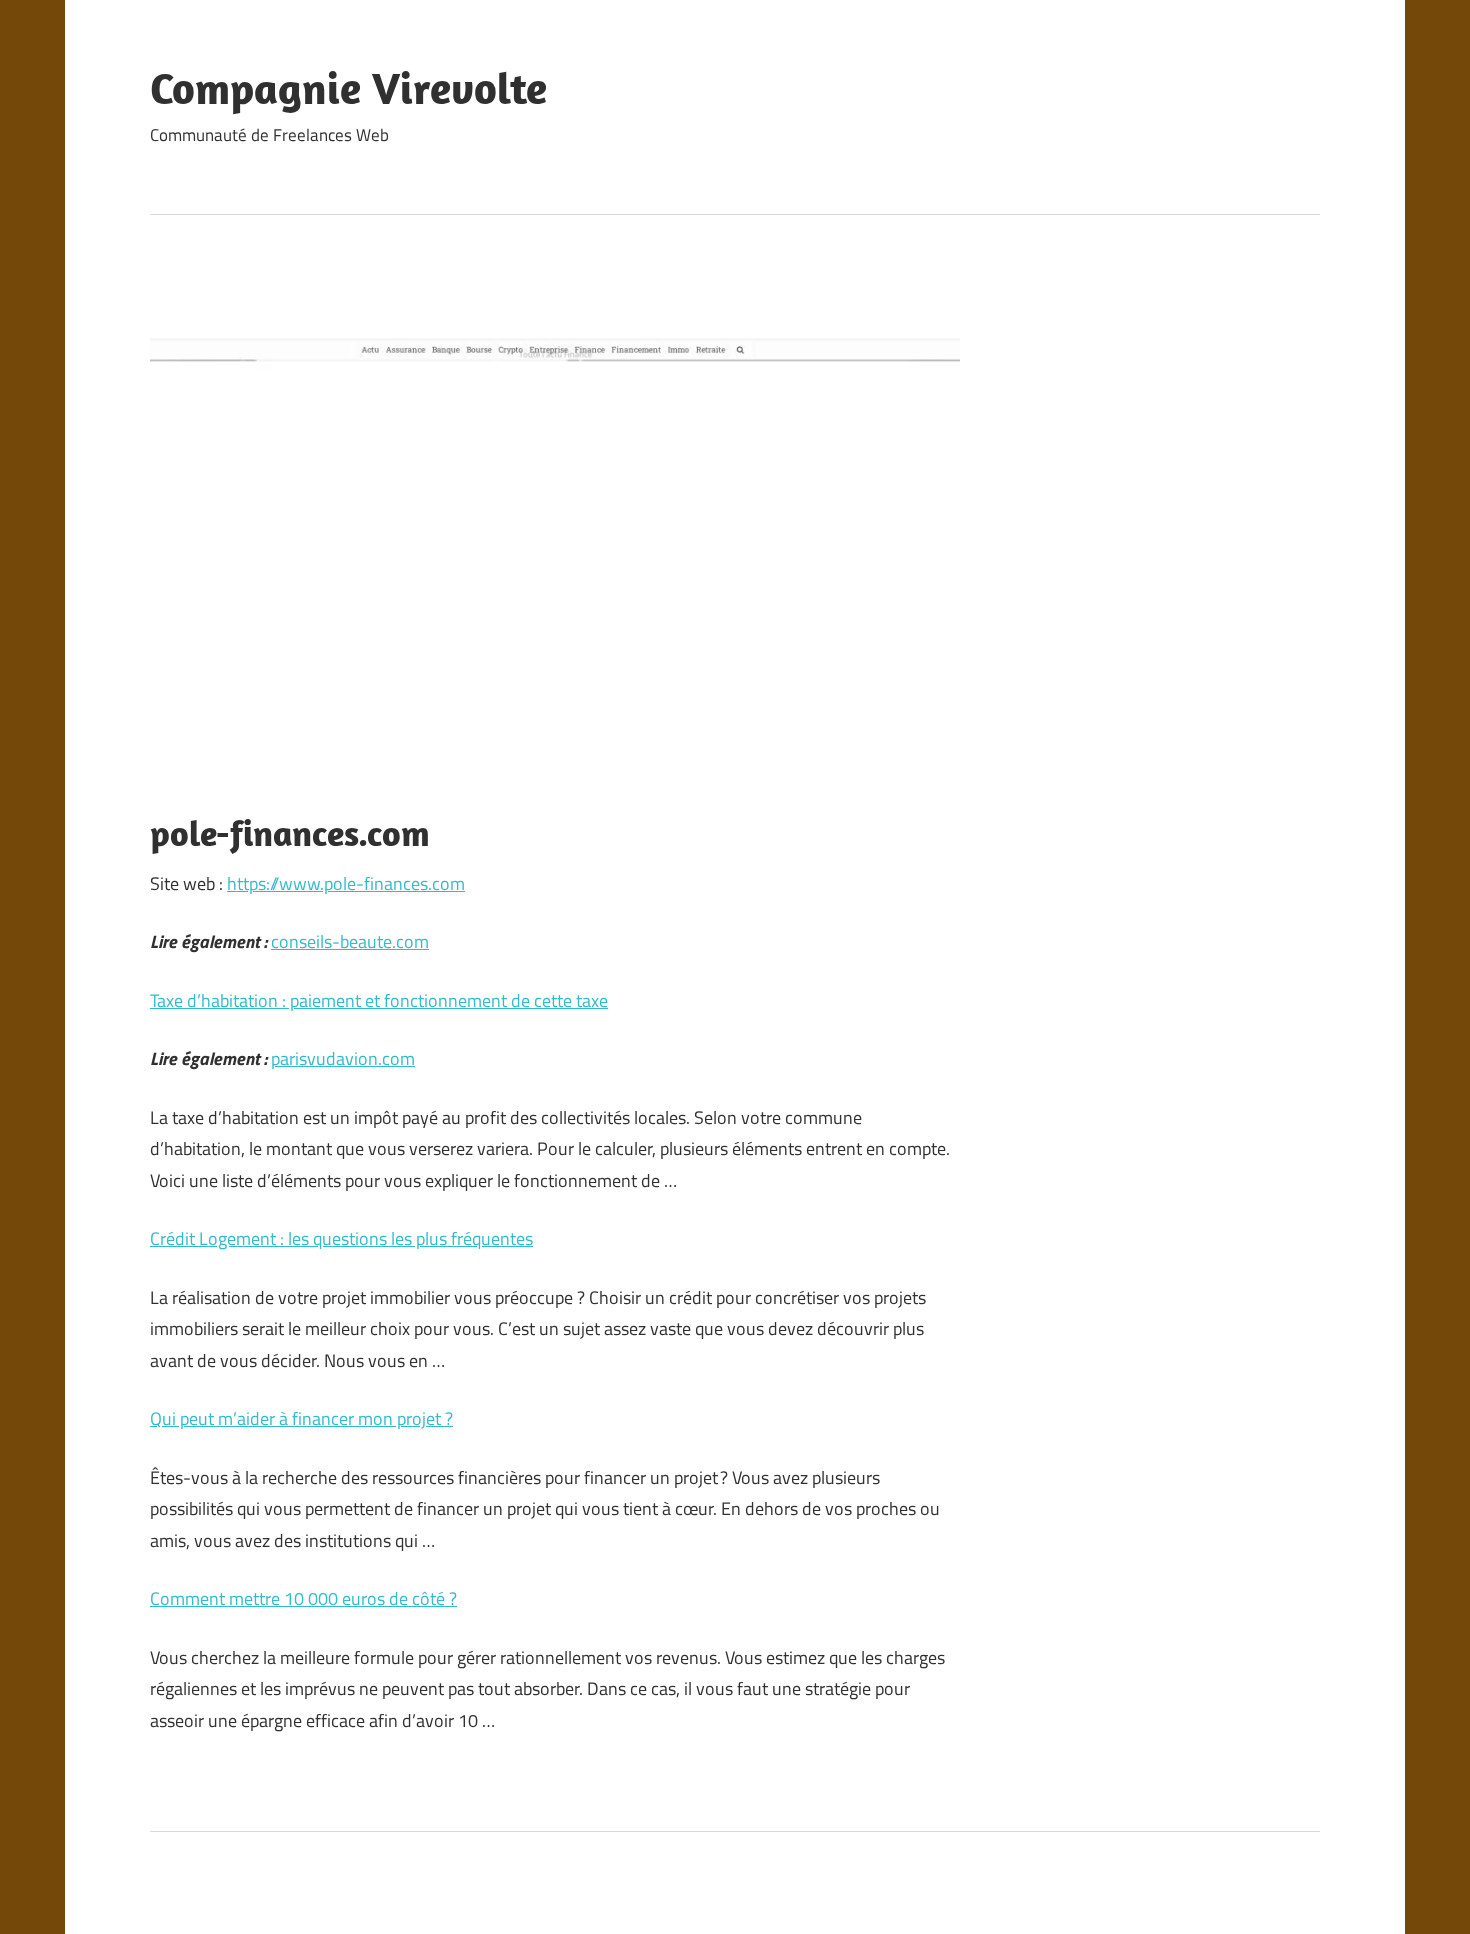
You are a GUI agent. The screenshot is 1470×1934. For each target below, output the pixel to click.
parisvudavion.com (343, 1058)
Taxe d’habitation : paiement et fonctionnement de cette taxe (379, 1000)
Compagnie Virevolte (348, 88)
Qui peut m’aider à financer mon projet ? (301, 1418)
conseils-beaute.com (350, 941)
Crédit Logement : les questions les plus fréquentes (341, 1238)
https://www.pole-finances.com (346, 883)
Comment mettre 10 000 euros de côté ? (303, 1598)
